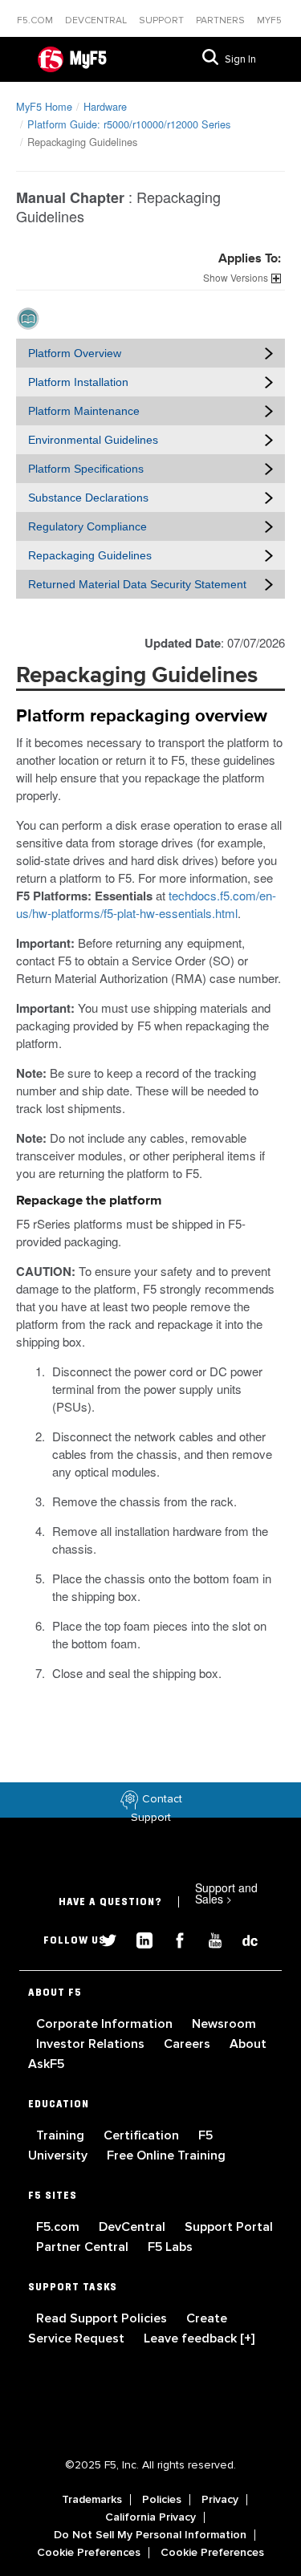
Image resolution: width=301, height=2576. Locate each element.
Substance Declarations (88, 498)
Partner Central (84, 2247)
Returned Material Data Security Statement (137, 584)
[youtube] (209, 1938)
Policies (162, 2500)
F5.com (36, 20)
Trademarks (92, 2500)
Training (62, 2135)
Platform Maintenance (84, 411)
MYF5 (269, 20)
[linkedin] (138, 1938)
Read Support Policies (103, 2318)
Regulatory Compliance (87, 526)
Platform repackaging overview (142, 717)
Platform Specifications (86, 469)
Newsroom (224, 2024)
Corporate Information (106, 2024)
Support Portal (229, 2227)
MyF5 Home (44, 106)
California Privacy (150, 2517)
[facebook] (173, 1938)
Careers (189, 2044)
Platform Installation (78, 382)
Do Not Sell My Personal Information (150, 2535)
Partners (222, 20)
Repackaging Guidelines (90, 555)
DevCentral (134, 2227)
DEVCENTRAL (97, 20)
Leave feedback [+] (199, 2338)
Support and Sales (226, 1893)
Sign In (240, 59)
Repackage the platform (89, 1201)
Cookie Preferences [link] (89, 2553)
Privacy (220, 2500)
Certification (143, 2135)
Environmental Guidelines (93, 440)
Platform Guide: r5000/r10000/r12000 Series (129, 124)
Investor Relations (92, 2044)
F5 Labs (170, 2247)
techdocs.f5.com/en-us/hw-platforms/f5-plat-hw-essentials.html (146, 904)
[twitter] (103, 1938)
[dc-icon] (242, 1938)
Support (163, 20)
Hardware (105, 106)
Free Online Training (166, 2155)
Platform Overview (75, 353)
